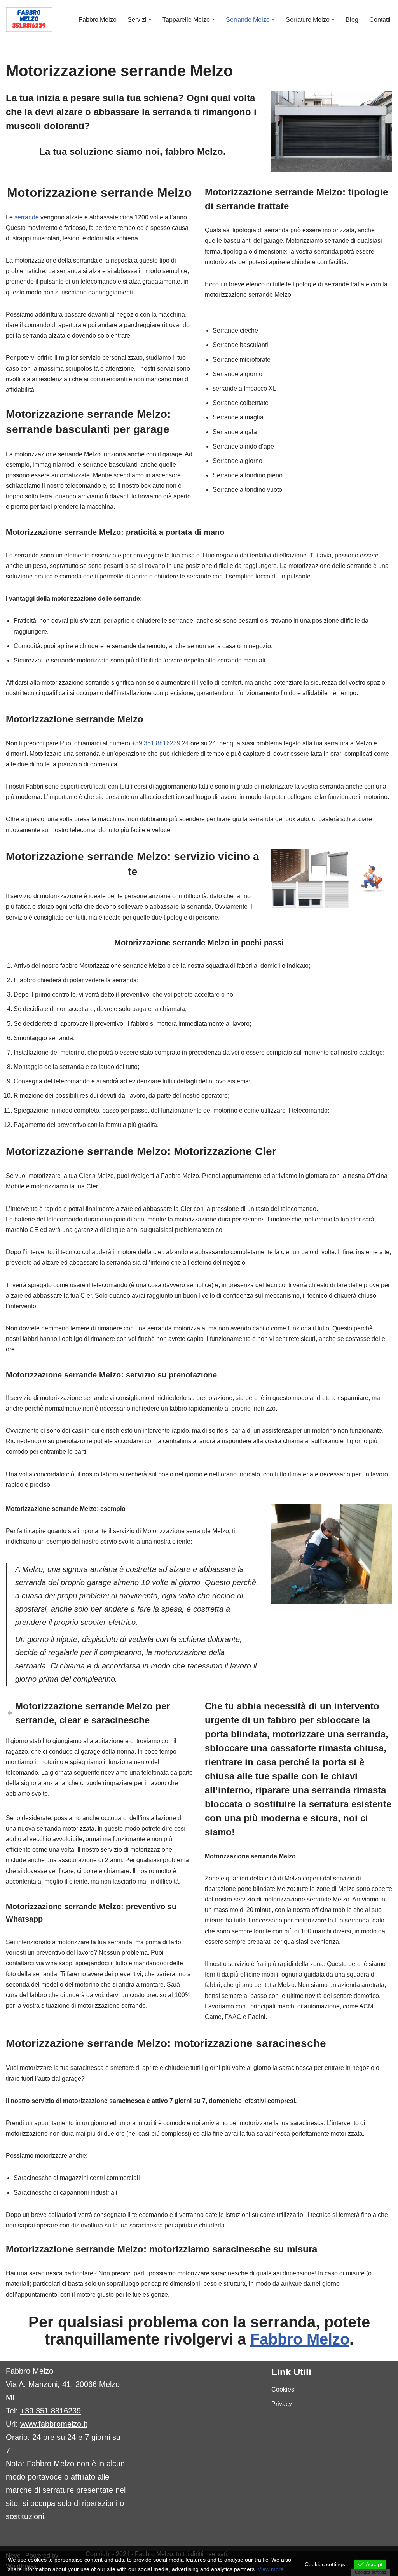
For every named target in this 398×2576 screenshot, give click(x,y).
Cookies (283, 2389)
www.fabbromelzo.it (54, 2424)
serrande (27, 217)
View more (271, 2569)
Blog (352, 20)
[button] (150, 19)
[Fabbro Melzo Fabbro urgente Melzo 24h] (29, 19)
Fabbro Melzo (98, 20)
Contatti (380, 20)
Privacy (282, 2404)
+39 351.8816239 (156, 743)
